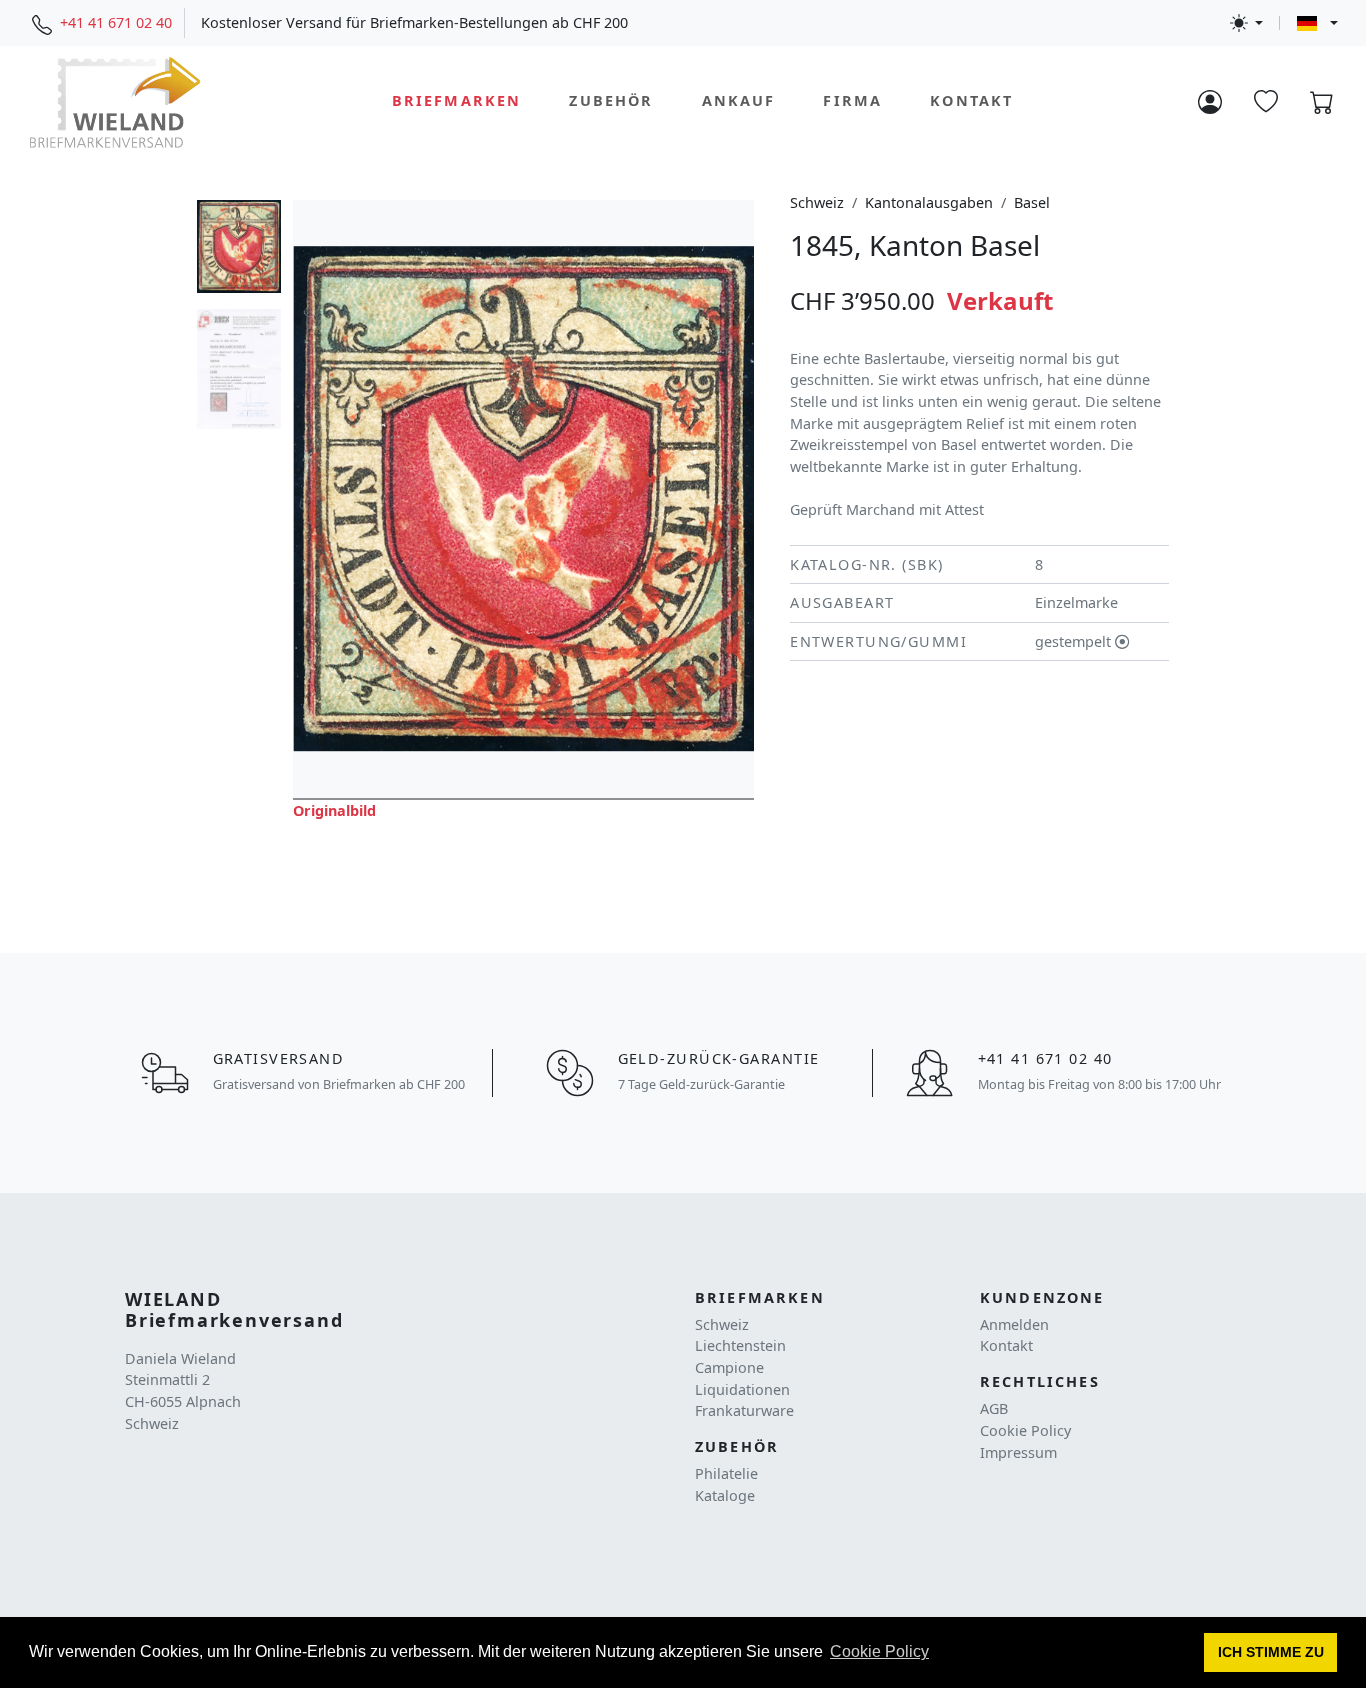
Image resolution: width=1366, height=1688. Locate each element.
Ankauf (739, 101)
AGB (994, 1408)
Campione (729, 1367)
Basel (1032, 202)
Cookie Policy (1025, 1430)
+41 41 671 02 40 (116, 22)
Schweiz (817, 202)
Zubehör (611, 101)
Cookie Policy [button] (879, 1651)
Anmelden (1014, 1324)
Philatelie (726, 1473)
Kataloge (725, 1495)
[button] (1270, 1653)
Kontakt (971, 101)
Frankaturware (744, 1410)
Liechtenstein (740, 1345)
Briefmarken (457, 101)
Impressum (1018, 1452)
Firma (852, 101)
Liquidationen (742, 1389)
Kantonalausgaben (929, 202)
